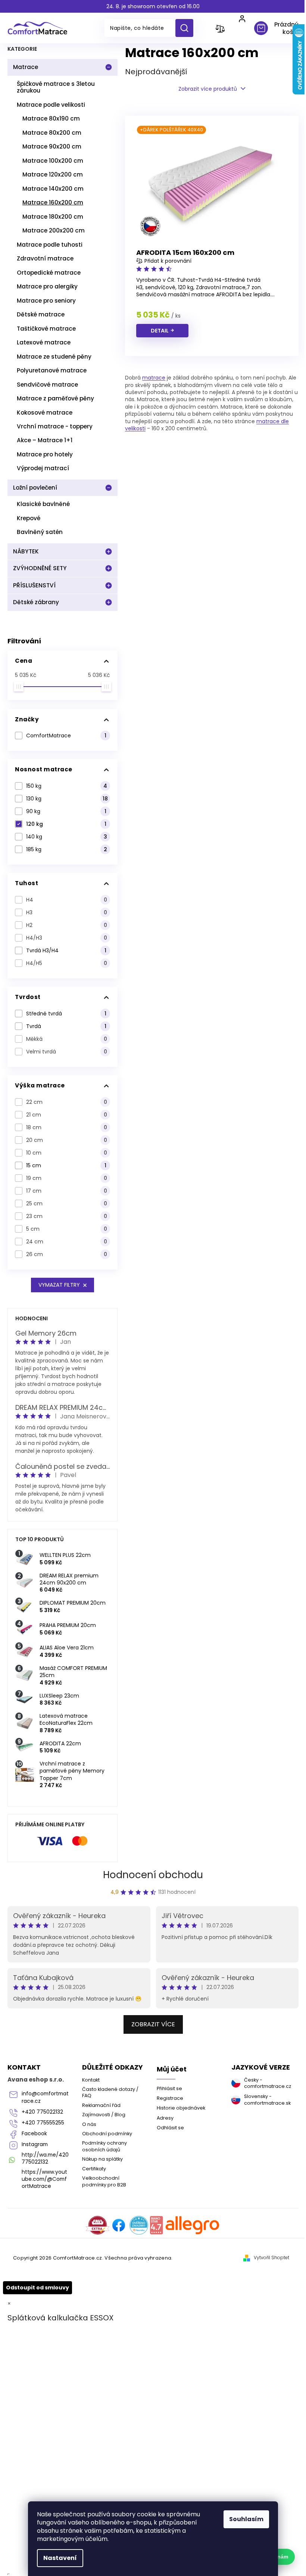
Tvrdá (66, 1026)
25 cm (67, 1203)
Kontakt (91, 2080)
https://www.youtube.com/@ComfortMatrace (44, 2179)
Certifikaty (94, 2169)
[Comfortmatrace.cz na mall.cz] (192, 2225)
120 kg (66, 824)
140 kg (67, 837)
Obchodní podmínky (107, 2134)
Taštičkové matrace (46, 329)
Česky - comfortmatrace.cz (268, 2083)
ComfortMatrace (66, 736)
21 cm (67, 1115)
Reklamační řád (101, 2105)
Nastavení (60, 2558)
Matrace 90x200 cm (52, 146)
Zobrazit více (153, 2024)
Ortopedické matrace (49, 273)
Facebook (34, 2134)
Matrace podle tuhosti (50, 245)
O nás (89, 2124)
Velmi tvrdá (67, 1052)
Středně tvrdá (66, 1014)
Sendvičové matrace (47, 385)
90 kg (66, 811)
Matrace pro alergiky (47, 286)
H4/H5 (67, 963)
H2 (67, 925)
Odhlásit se (170, 2128)
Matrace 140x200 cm (53, 189)
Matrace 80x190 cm (51, 118)
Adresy (165, 2118)
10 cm (67, 1153)
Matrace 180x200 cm (53, 217)
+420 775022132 (42, 2112)
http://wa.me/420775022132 (45, 2158)
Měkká (67, 1039)
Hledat (187, 28)
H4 (67, 900)
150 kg (67, 786)
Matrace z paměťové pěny (55, 398)
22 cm (67, 1102)
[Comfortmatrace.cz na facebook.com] (119, 2225)
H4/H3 (67, 938)
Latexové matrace (44, 342)
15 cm (66, 1165)
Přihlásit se (169, 2088)
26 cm (67, 1254)
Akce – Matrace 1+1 (45, 440)
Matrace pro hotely (45, 454)
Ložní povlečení (35, 488)
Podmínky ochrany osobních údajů (104, 2146)
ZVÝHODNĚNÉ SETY (40, 568)
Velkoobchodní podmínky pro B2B (104, 2181)
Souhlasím (246, 2519)
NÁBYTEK (26, 551)
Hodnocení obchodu (153, 1875)
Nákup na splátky (102, 2159)
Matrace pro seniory (46, 301)
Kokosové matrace (45, 413)
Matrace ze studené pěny (54, 357)
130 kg (67, 799)
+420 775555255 (43, 2123)
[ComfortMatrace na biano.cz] (156, 2225)
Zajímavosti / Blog (104, 2115)
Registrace (170, 2098)
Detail (160, 331)
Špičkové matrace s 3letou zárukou (56, 87)
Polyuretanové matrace (52, 370)
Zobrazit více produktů (208, 89)
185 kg (67, 849)
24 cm (67, 1242)
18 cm (67, 1127)
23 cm (67, 1216)
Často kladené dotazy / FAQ (110, 2092)
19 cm (67, 1178)
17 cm (67, 1191)
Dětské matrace (41, 314)
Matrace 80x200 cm (52, 133)
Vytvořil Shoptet (271, 2258)
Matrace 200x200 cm (54, 230)
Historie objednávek (181, 2108)
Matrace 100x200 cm (53, 161)
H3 (67, 912)
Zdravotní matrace (45, 258)
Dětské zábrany (36, 602)
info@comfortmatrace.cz (45, 2097)
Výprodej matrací (43, 468)
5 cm (67, 1229)
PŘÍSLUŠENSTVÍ (34, 585)
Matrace (26, 67)
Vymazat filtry (59, 1285)
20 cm (67, 1140)
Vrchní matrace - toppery (55, 426)
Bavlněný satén (40, 532)
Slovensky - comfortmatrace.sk (267, 2099)
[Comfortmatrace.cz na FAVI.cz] (98, 2225)
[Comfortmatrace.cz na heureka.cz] (139, 2225)
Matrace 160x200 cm (53, 202)
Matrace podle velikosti (51, 105)
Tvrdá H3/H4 (66, 950)
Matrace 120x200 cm (53, 174)
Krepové (29, 518)
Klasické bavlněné (43, 504)
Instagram (35, 2144)
